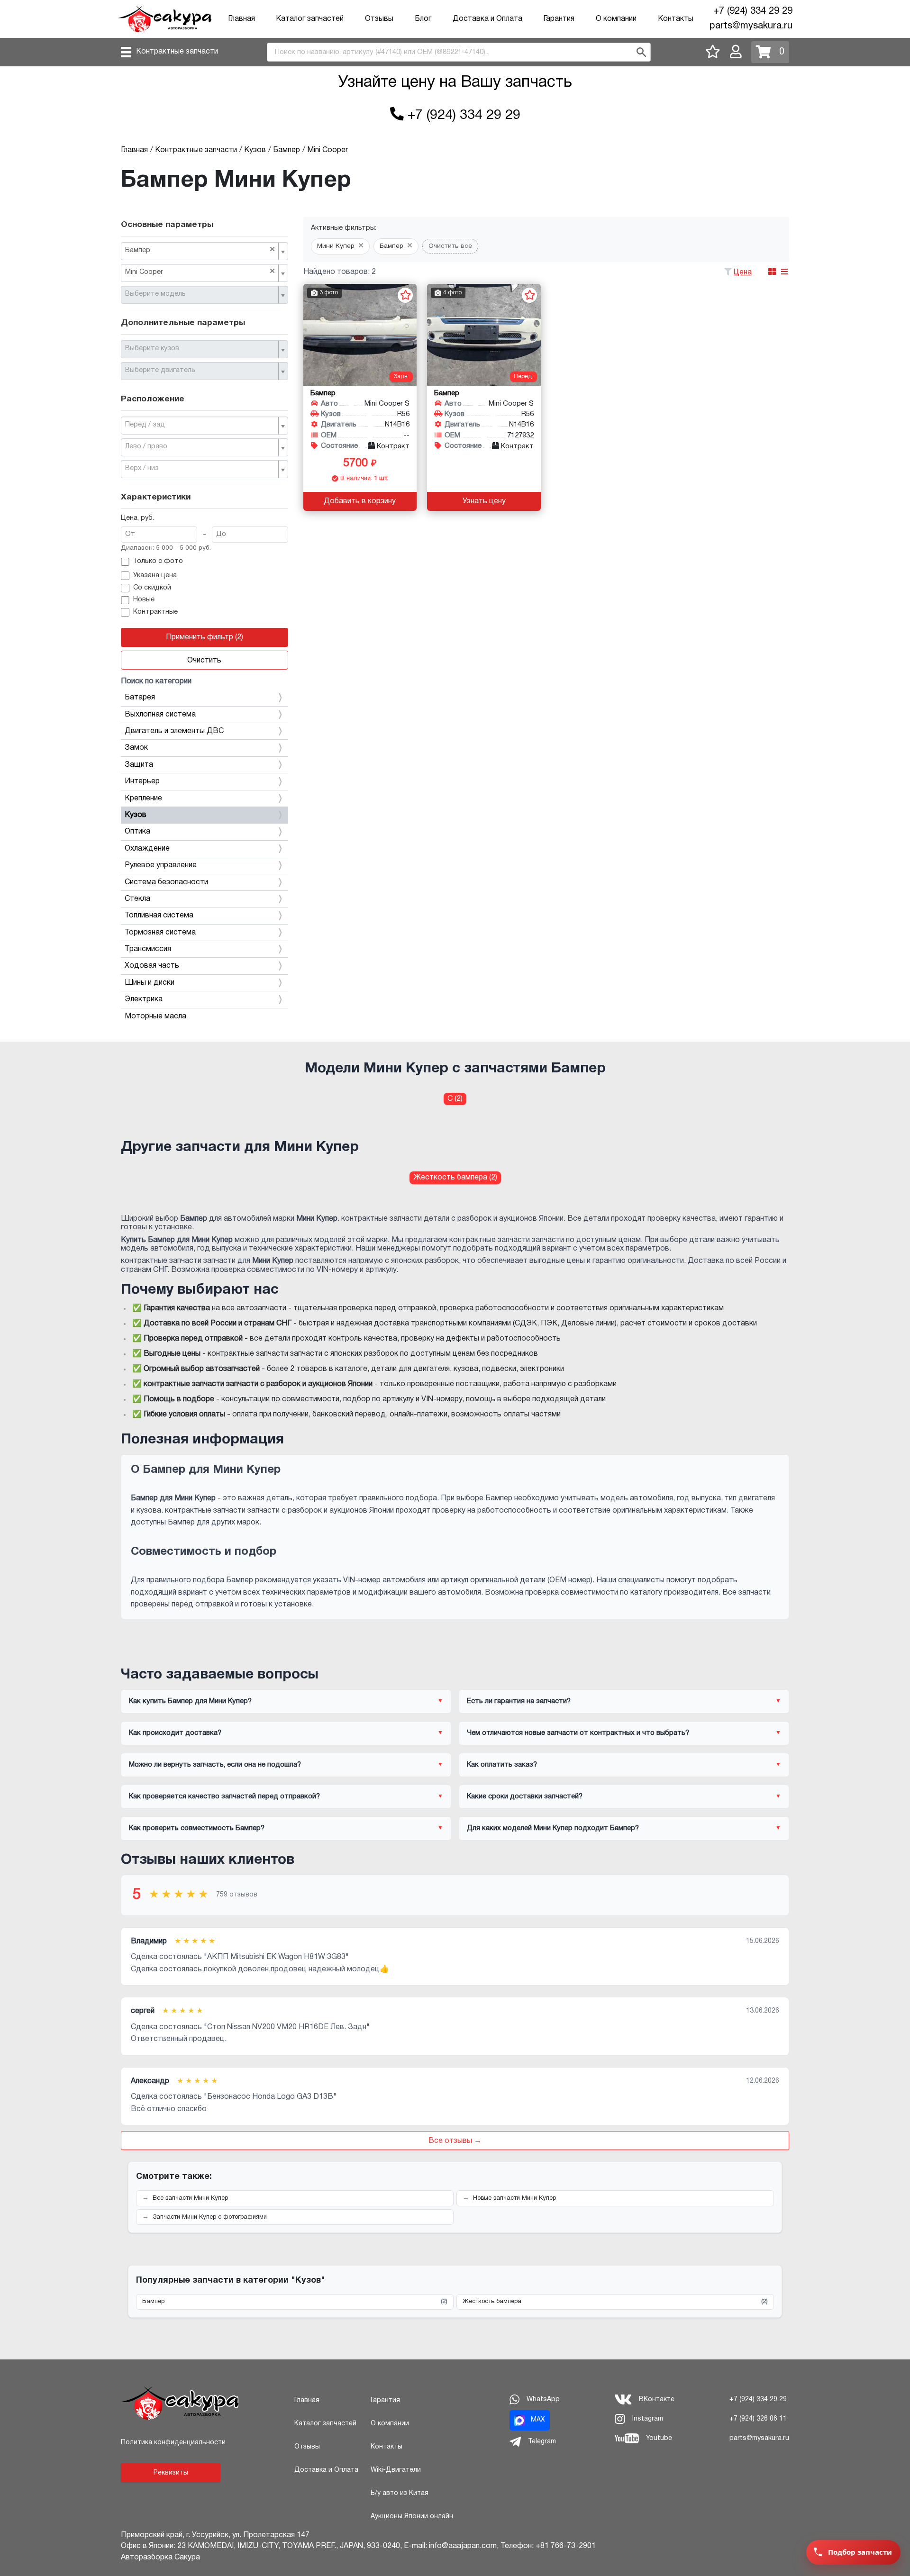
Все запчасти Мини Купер (190, 2198)
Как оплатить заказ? (502, 1765)
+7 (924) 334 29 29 (753, 11)
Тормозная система (160, 933)
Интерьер (142, 781)
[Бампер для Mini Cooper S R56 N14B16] (360, 335)
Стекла (137, 899)
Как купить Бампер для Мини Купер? (190, 1701)
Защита (139, 765)
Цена (743, 272)
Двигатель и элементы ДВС (174, 731)
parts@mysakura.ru (751, 26)
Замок (136, 748)
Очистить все (450, 246)
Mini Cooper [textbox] (200, 272)
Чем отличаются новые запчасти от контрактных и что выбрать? (578, 1733)
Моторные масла (155, 1016)
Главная (241, 19)
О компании (616, 19)
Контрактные (155, 612)
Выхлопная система (160, 715)
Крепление (143, 798)
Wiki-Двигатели (396, 2470)
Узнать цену (484, 501)
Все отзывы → (455, 2141)
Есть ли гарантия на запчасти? (519, 1701)
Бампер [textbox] (200, 250)
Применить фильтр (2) (205, 637)
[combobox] (205, 251)
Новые (144, 600)
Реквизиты (171, 2473)
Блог (423, 19)
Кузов (136, 815)
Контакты (676, 19)
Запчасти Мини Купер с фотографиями (210, 2217)
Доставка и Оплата (487, 19)
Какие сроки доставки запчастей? (525, 1796)
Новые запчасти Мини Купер (514, 2198)
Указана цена (155, 576)
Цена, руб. (137, 518)
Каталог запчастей (310, 19)
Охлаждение (147, 849)
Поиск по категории (156, 681)
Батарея (140, 698)
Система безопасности (166, 882)
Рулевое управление (161, 865)
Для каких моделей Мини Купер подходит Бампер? (553, 1828)
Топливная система (159, 916)
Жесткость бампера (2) (455, 1178)
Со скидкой (152, 588)
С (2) (455, 1099)
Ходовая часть (152, 966)
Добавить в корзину (360, 501)
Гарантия (559, 19)
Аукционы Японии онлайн (412, 2517)
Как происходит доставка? (175, 1733)
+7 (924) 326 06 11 (758, 2419)
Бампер (295, 2302)
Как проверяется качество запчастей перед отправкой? (224, 1796)
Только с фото (158, 561)
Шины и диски (150, 983)
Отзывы (379, 19)
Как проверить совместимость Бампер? (197, 1828)
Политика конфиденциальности (173, 2443)
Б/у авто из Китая (400, 2493)
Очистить (204, 661)
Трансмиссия (148, 949)
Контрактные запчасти (177, 52)
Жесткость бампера (615, 2302)
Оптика (137, 832)
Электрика (144, 999)
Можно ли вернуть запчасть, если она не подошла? (215, 1765)
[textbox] (201, 294)
